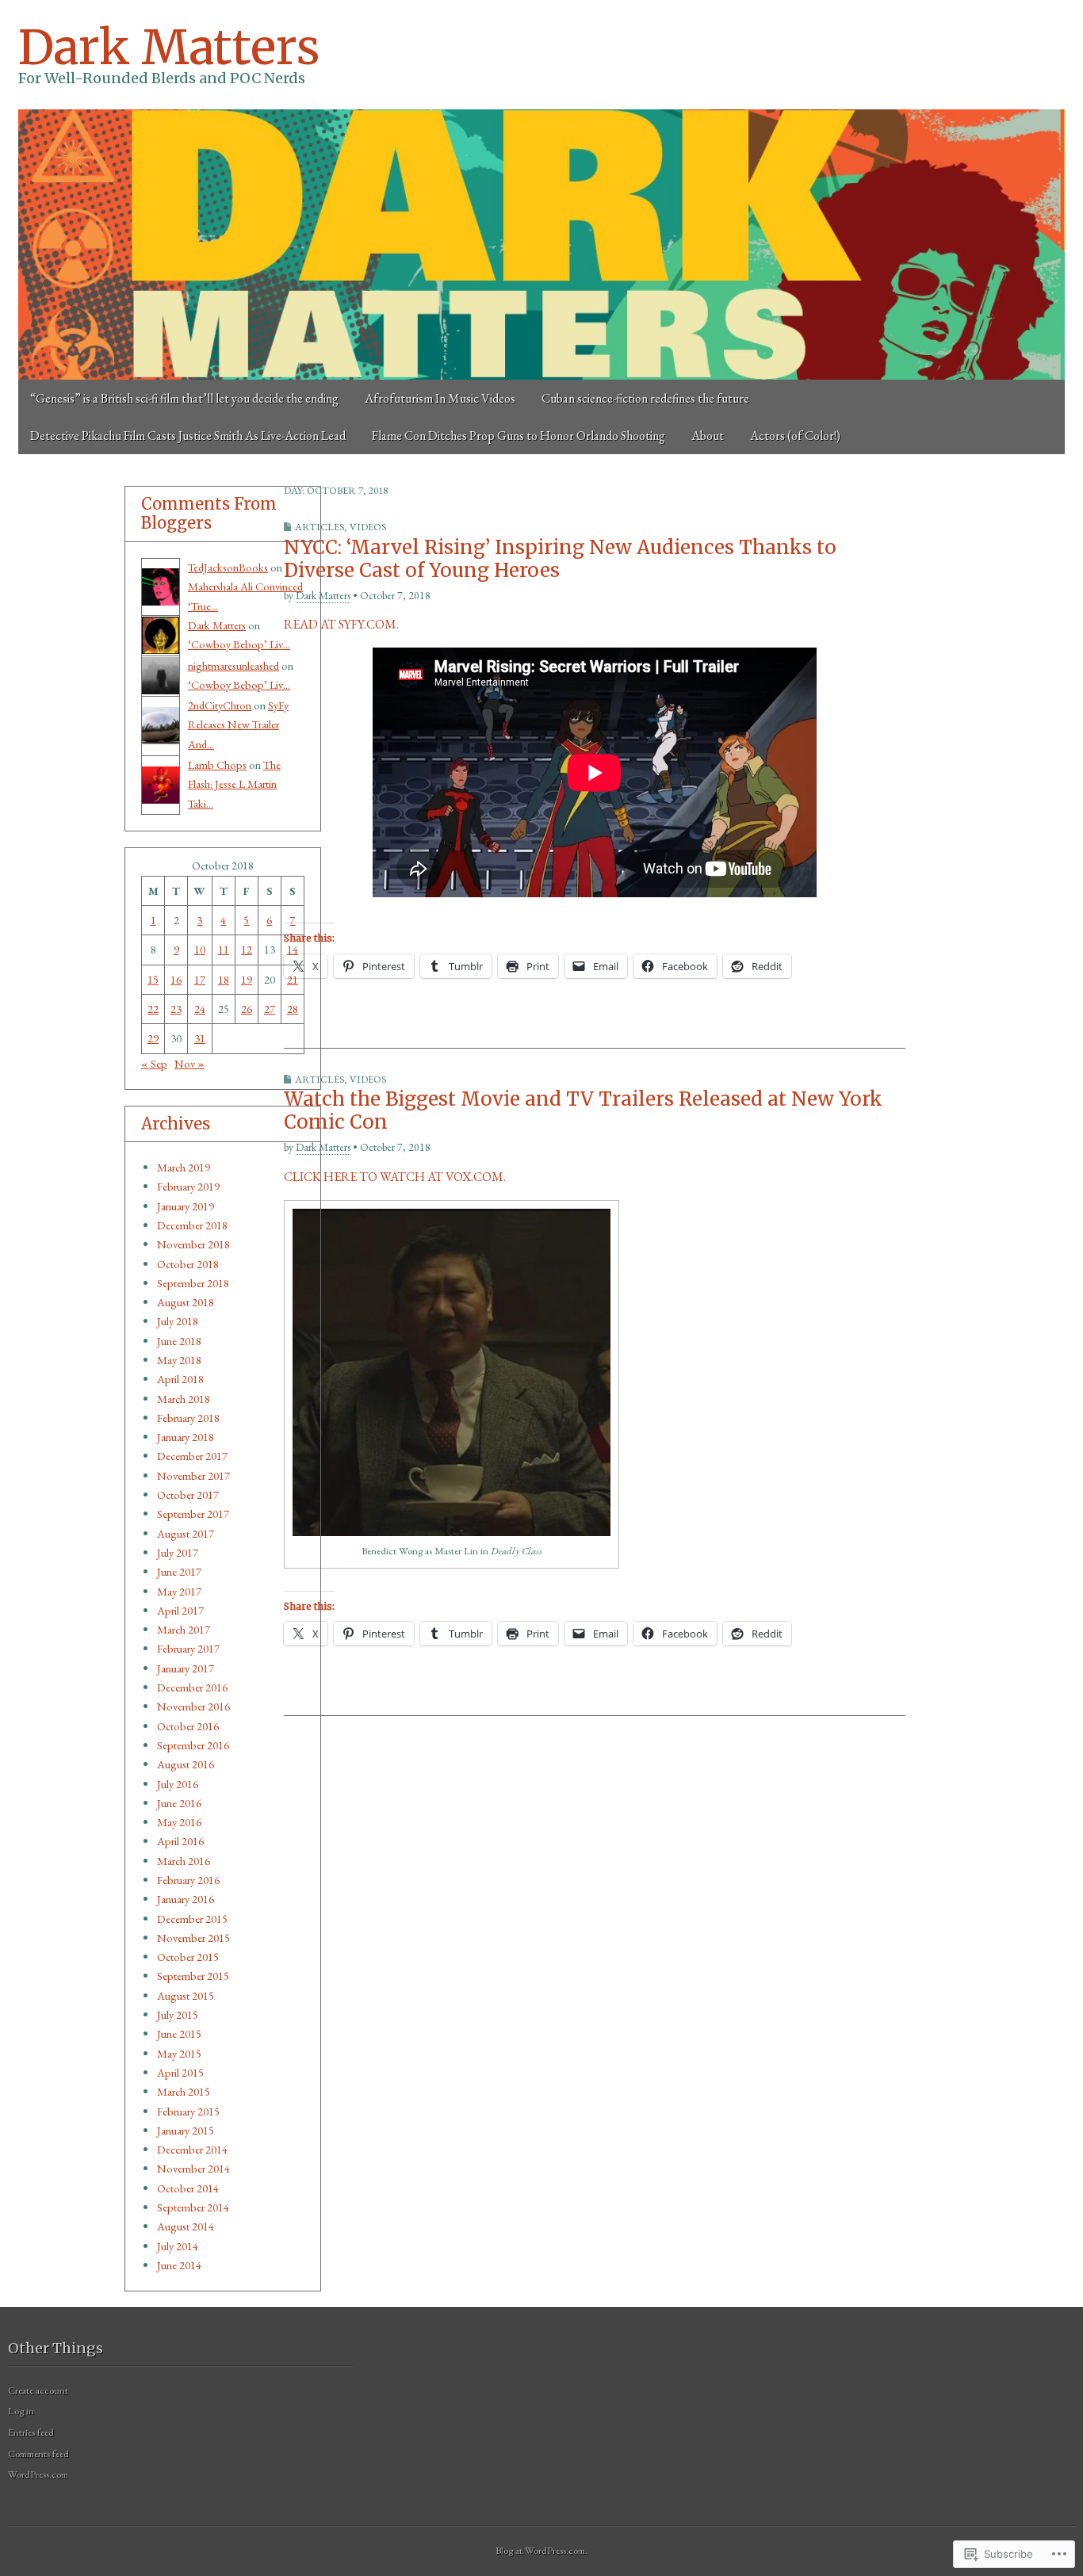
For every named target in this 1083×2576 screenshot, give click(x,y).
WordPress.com (38, 2474)
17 (200, 979)
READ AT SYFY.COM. (341, 624)
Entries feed (31, 2432)
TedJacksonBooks (228, 567)
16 (176, 979)
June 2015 (179, 2033)
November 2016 (193, 1706)
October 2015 (188, 1957)
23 (176, 1009)
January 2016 (186, 1899)
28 (293, 1009)
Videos (368, 527)
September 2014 (193, 2207)
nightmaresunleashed (233, 665)
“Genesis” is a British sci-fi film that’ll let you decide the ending (184, 398)
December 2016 (192, 1687)
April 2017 (180, 1610)
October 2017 (188, 1494)
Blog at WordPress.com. (541, 2550)
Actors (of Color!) (795, 436)
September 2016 (193, 1745)
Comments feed (38, 2454)
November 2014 (193, 2168)
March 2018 (184, 1399)
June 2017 (179, 1571)
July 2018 (178, 1321)
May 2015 (179, 2053)
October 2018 (188, 1264)
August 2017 (186, 1533)
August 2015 (186, 1995)
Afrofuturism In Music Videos (440, 398)
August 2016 (186, 1764)
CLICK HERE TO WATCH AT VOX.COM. (395, 1177)
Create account (38, 2390)
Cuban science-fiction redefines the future (645, 398)
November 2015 (193, 1938)
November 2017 (193, 1475)
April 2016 (180, 1841)
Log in (21, 2411)
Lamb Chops (217, 764)
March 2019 (184, 1167)
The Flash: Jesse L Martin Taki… (234, 784)
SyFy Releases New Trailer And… (238, 724)
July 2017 (178, 1552)
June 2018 (179, 1341)
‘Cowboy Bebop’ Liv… (239, 644)
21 (293, 979)
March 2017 (184, 1629)
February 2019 (188, 1186)
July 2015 (178, 2014)
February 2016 (188, 1880)
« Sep (154, 1063)
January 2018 (186, 1437)
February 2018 (188, 1418)
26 (247, 1009)
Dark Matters (169, 47)
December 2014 (192, 2149)
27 (270, 1009)
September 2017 (193, 1513)
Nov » (189, 1063)
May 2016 (179, 1822)
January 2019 (186, 1206)
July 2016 (178, 1784)
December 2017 (192, 1456)
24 (200, 1009)
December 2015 (192, 1919)
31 (200, 1038)
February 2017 (188, 1648)
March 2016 (184, 1861)
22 (153, 1009)
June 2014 (179, 2265)
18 (224, 979)
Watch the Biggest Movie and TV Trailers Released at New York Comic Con (583, 1110)
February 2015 (188, 2111)
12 (247, 949)
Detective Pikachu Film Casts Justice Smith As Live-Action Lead (188, 436)
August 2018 (186, 1302)
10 (200, 949)
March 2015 (184, 2091)
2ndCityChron (220, 705)
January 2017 (186, 1668)
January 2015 (186, 2130)
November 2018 (193, 1244)
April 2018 (180, 1379)
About (708, 436)
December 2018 (192, 1225)
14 (293, 949)
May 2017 (179, 1591)
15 (153, 979)
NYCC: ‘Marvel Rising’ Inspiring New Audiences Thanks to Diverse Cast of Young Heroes (560, 559)
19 (247, 979)
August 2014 (186, 2226)
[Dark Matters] (541, 245)
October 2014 (188, 2188)
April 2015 (180, 2072)
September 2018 (193, 1283)
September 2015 (193, 1976)
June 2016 (179, 1803)
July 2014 (178, 2246)
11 (224, 949)
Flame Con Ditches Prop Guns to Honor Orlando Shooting (519, 436)
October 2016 (188, 1726)
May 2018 (179, 1360)
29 (153, 1038)
